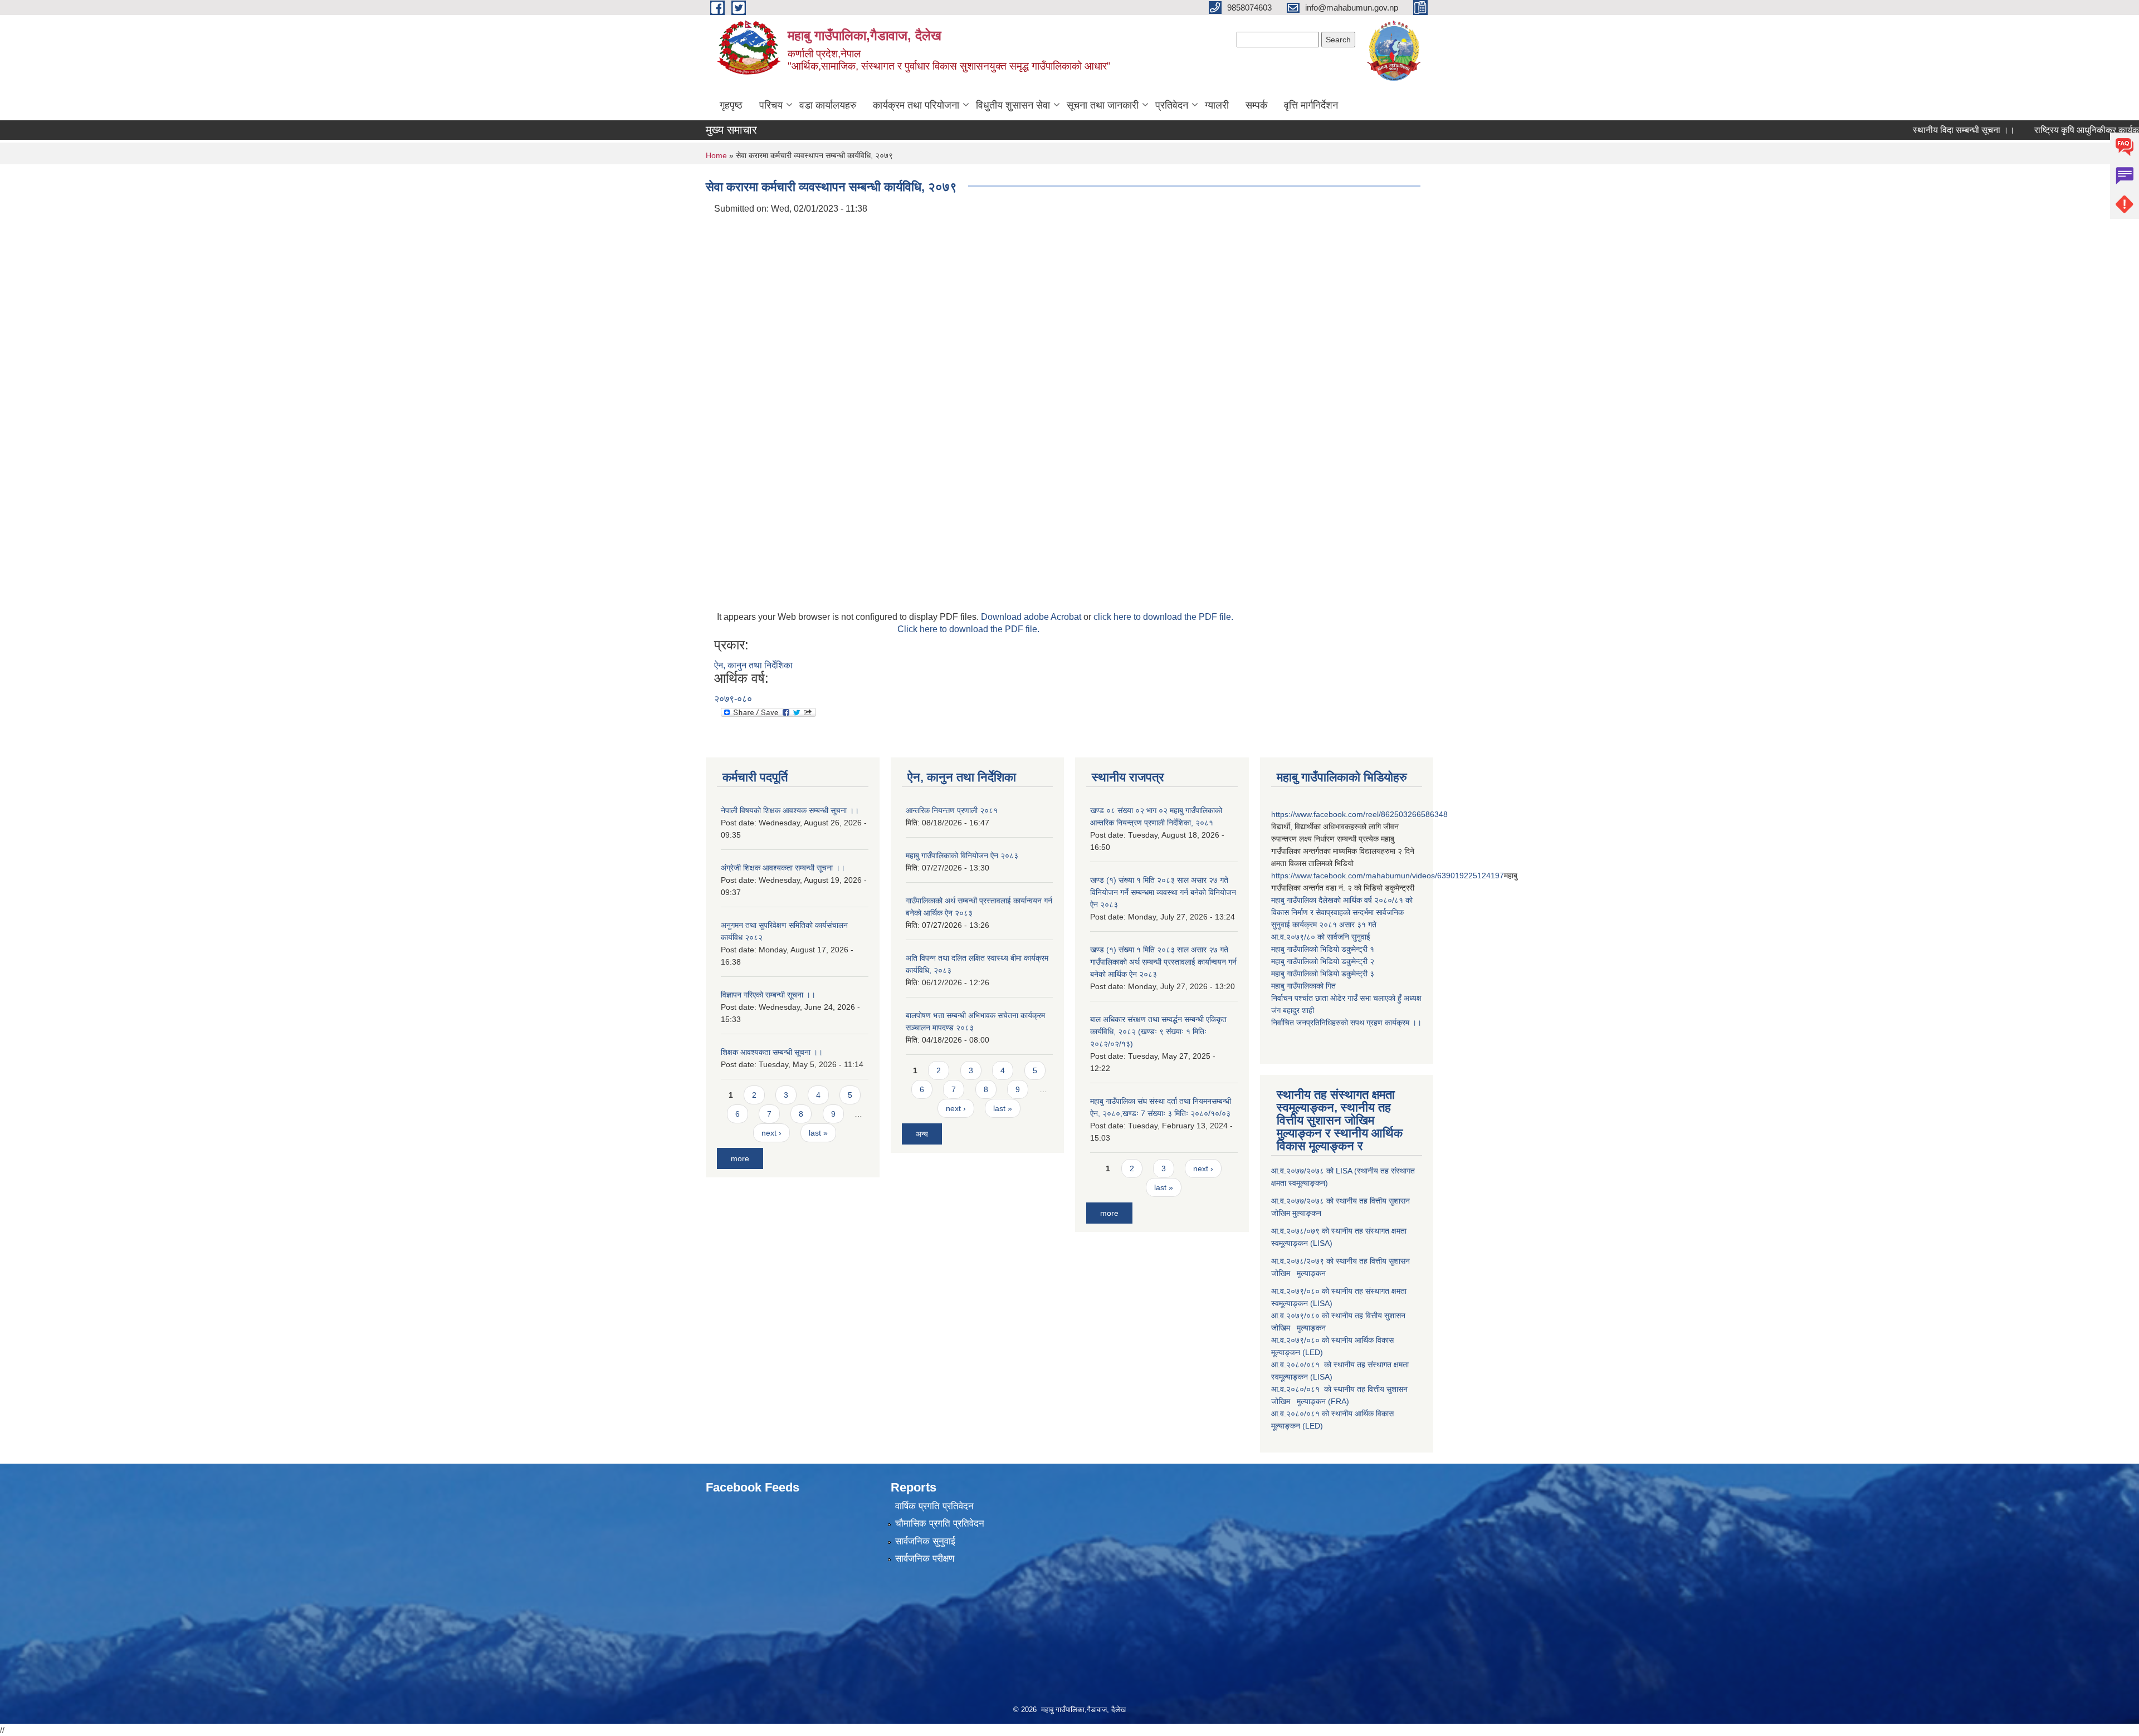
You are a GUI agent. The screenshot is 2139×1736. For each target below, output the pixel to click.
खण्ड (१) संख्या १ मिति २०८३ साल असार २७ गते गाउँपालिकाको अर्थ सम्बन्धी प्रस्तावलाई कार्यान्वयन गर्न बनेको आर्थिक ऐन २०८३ (1163, 962)
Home (716, 155)
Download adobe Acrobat (1032, 617)
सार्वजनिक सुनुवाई (925, 1541)
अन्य (922, 1134)
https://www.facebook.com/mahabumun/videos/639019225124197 (1388, 876)
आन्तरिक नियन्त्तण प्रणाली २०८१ (952, 810)
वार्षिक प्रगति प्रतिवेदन (934, 1506)
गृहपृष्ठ (731, 105)
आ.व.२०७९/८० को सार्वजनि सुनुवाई (1321, 937)
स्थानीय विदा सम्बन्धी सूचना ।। (1910, 130)
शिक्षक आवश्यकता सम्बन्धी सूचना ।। (772, 1052)
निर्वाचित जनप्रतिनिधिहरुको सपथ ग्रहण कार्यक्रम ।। (1346, 1023)
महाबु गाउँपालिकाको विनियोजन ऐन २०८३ (962, 855)
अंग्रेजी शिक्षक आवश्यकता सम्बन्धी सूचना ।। (783, 868)
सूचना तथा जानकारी (1103, 105)
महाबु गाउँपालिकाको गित (1305, 986)
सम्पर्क (1256, 105)
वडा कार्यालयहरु (828, 105)
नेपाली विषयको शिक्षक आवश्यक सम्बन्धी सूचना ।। (790, 810)
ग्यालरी (1217, 105)
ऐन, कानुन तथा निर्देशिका (753, 665)
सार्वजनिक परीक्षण (925, 1559)
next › (771, 1133)
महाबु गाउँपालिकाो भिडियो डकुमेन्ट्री (1320, 949)
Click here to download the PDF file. (968, 629)
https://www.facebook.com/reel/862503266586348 (1359, 814)
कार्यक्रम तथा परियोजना (916, 105)
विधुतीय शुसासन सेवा (1013, 105)
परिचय (771, 105)
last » (818, 1133)
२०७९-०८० (733, 699)
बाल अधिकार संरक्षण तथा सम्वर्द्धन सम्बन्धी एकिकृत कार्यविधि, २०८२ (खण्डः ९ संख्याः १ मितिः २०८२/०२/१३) (1158, 1031)
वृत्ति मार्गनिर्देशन (1311, 105)
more (740, 1158)
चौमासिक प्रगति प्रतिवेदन (940, 1524)
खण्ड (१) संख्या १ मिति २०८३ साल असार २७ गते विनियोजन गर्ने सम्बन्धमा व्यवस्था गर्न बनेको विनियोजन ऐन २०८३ (1163, 892)
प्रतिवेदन (1172, 105)
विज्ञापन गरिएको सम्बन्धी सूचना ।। (768, 995)
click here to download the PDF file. (1163, 617)
